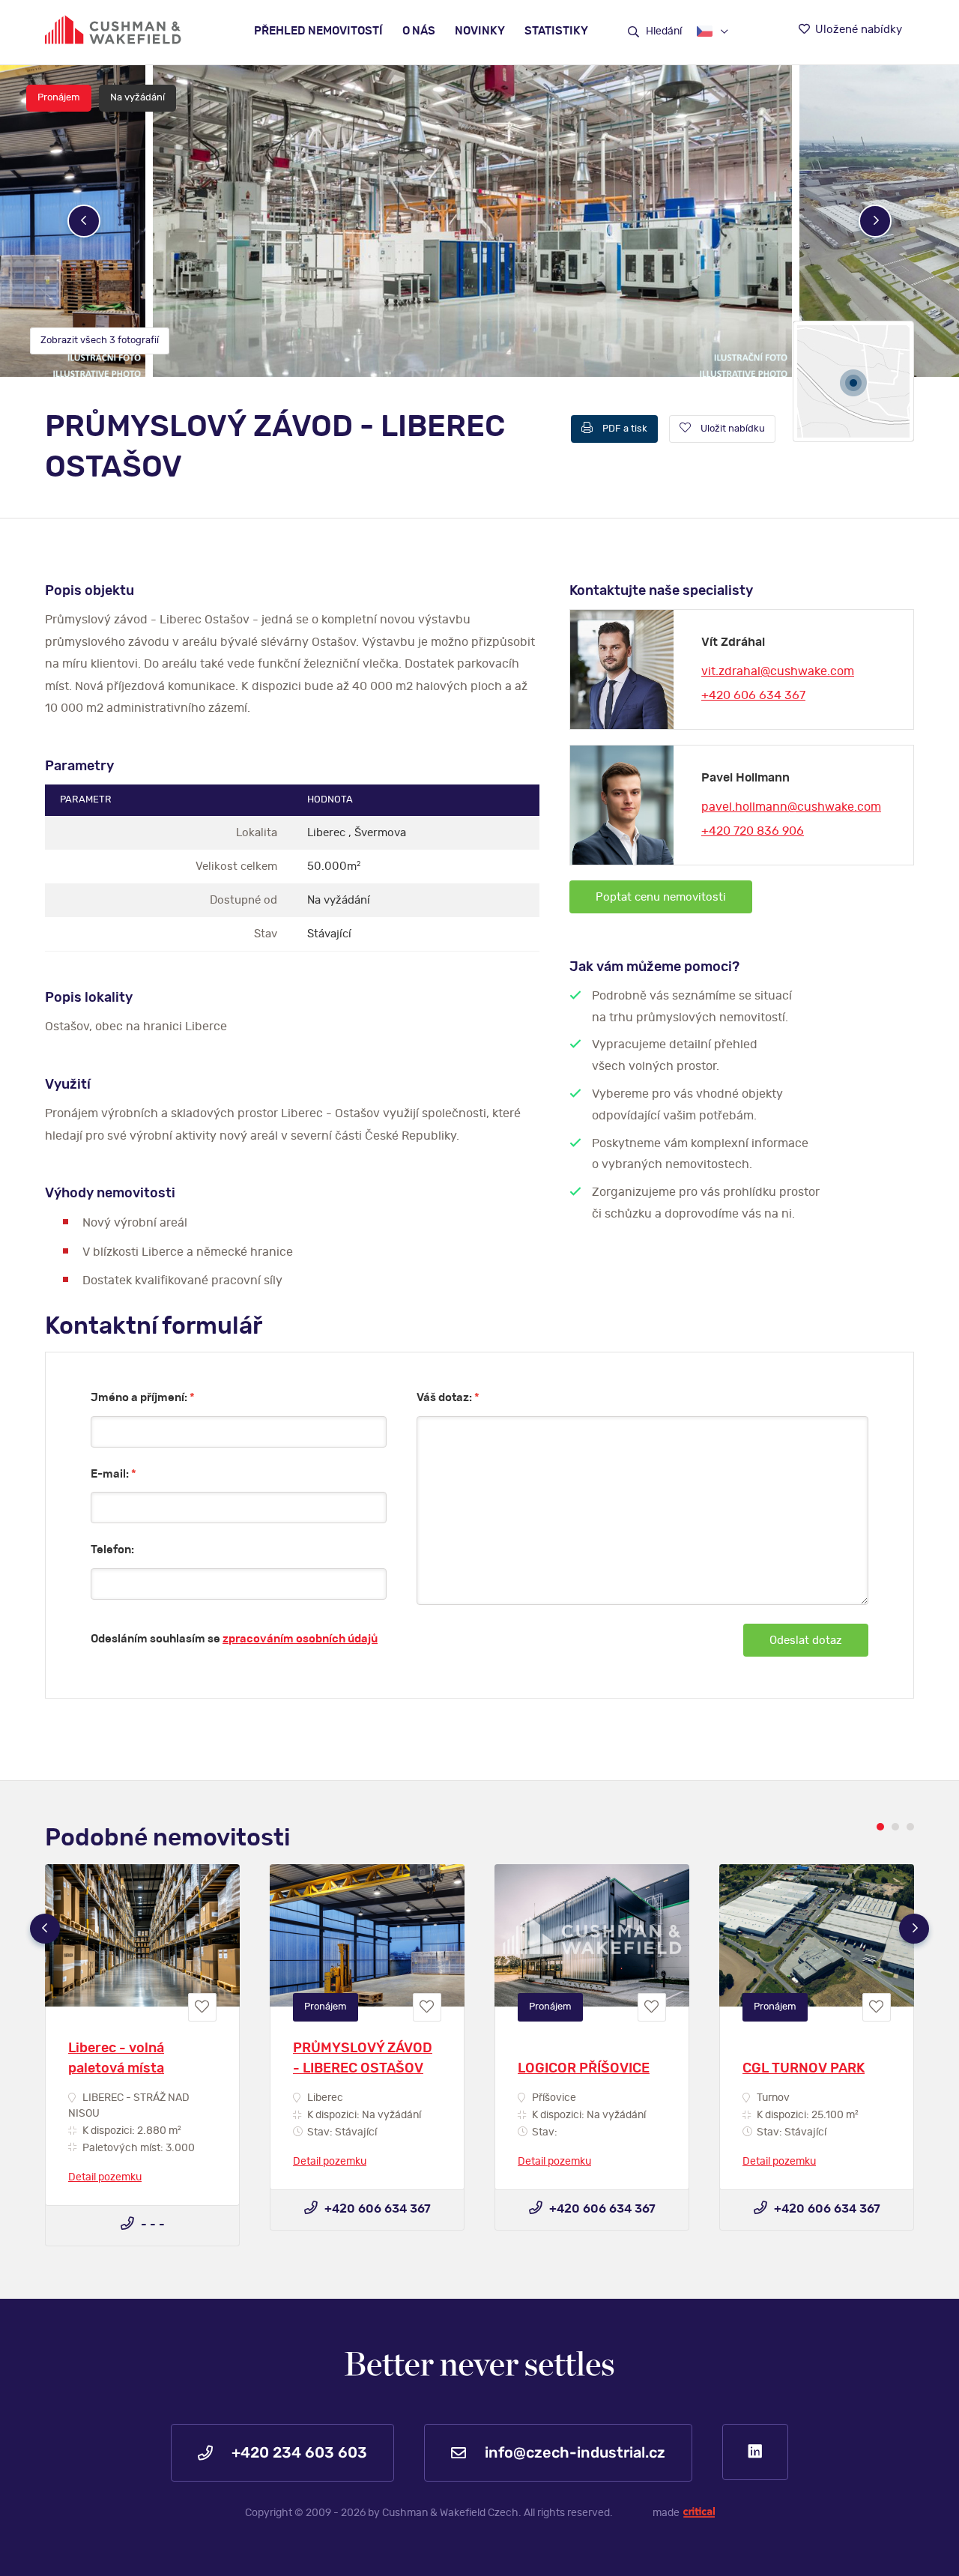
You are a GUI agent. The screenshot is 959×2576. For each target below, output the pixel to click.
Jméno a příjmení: (143, 1398)
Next (875, 221)
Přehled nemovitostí (318, 31)
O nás (419, 31)
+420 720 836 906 (753, 831)
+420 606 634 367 (753, 695)
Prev (84, 221)
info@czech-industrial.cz (573, 2453)
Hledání (663, 31)
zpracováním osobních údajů (300, 1639)
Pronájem (59, 98)
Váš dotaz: (448, 1398)
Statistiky (556, 31)
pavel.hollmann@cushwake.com (791, 807)
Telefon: (112, 1550)
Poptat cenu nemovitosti (661, 897)
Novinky (480, 31)
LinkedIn (755, 2452)
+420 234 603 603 (297, 2453)
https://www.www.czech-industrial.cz (113, 30)
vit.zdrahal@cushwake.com (778, 671)
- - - (151, 2225)
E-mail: (114, 1474)
